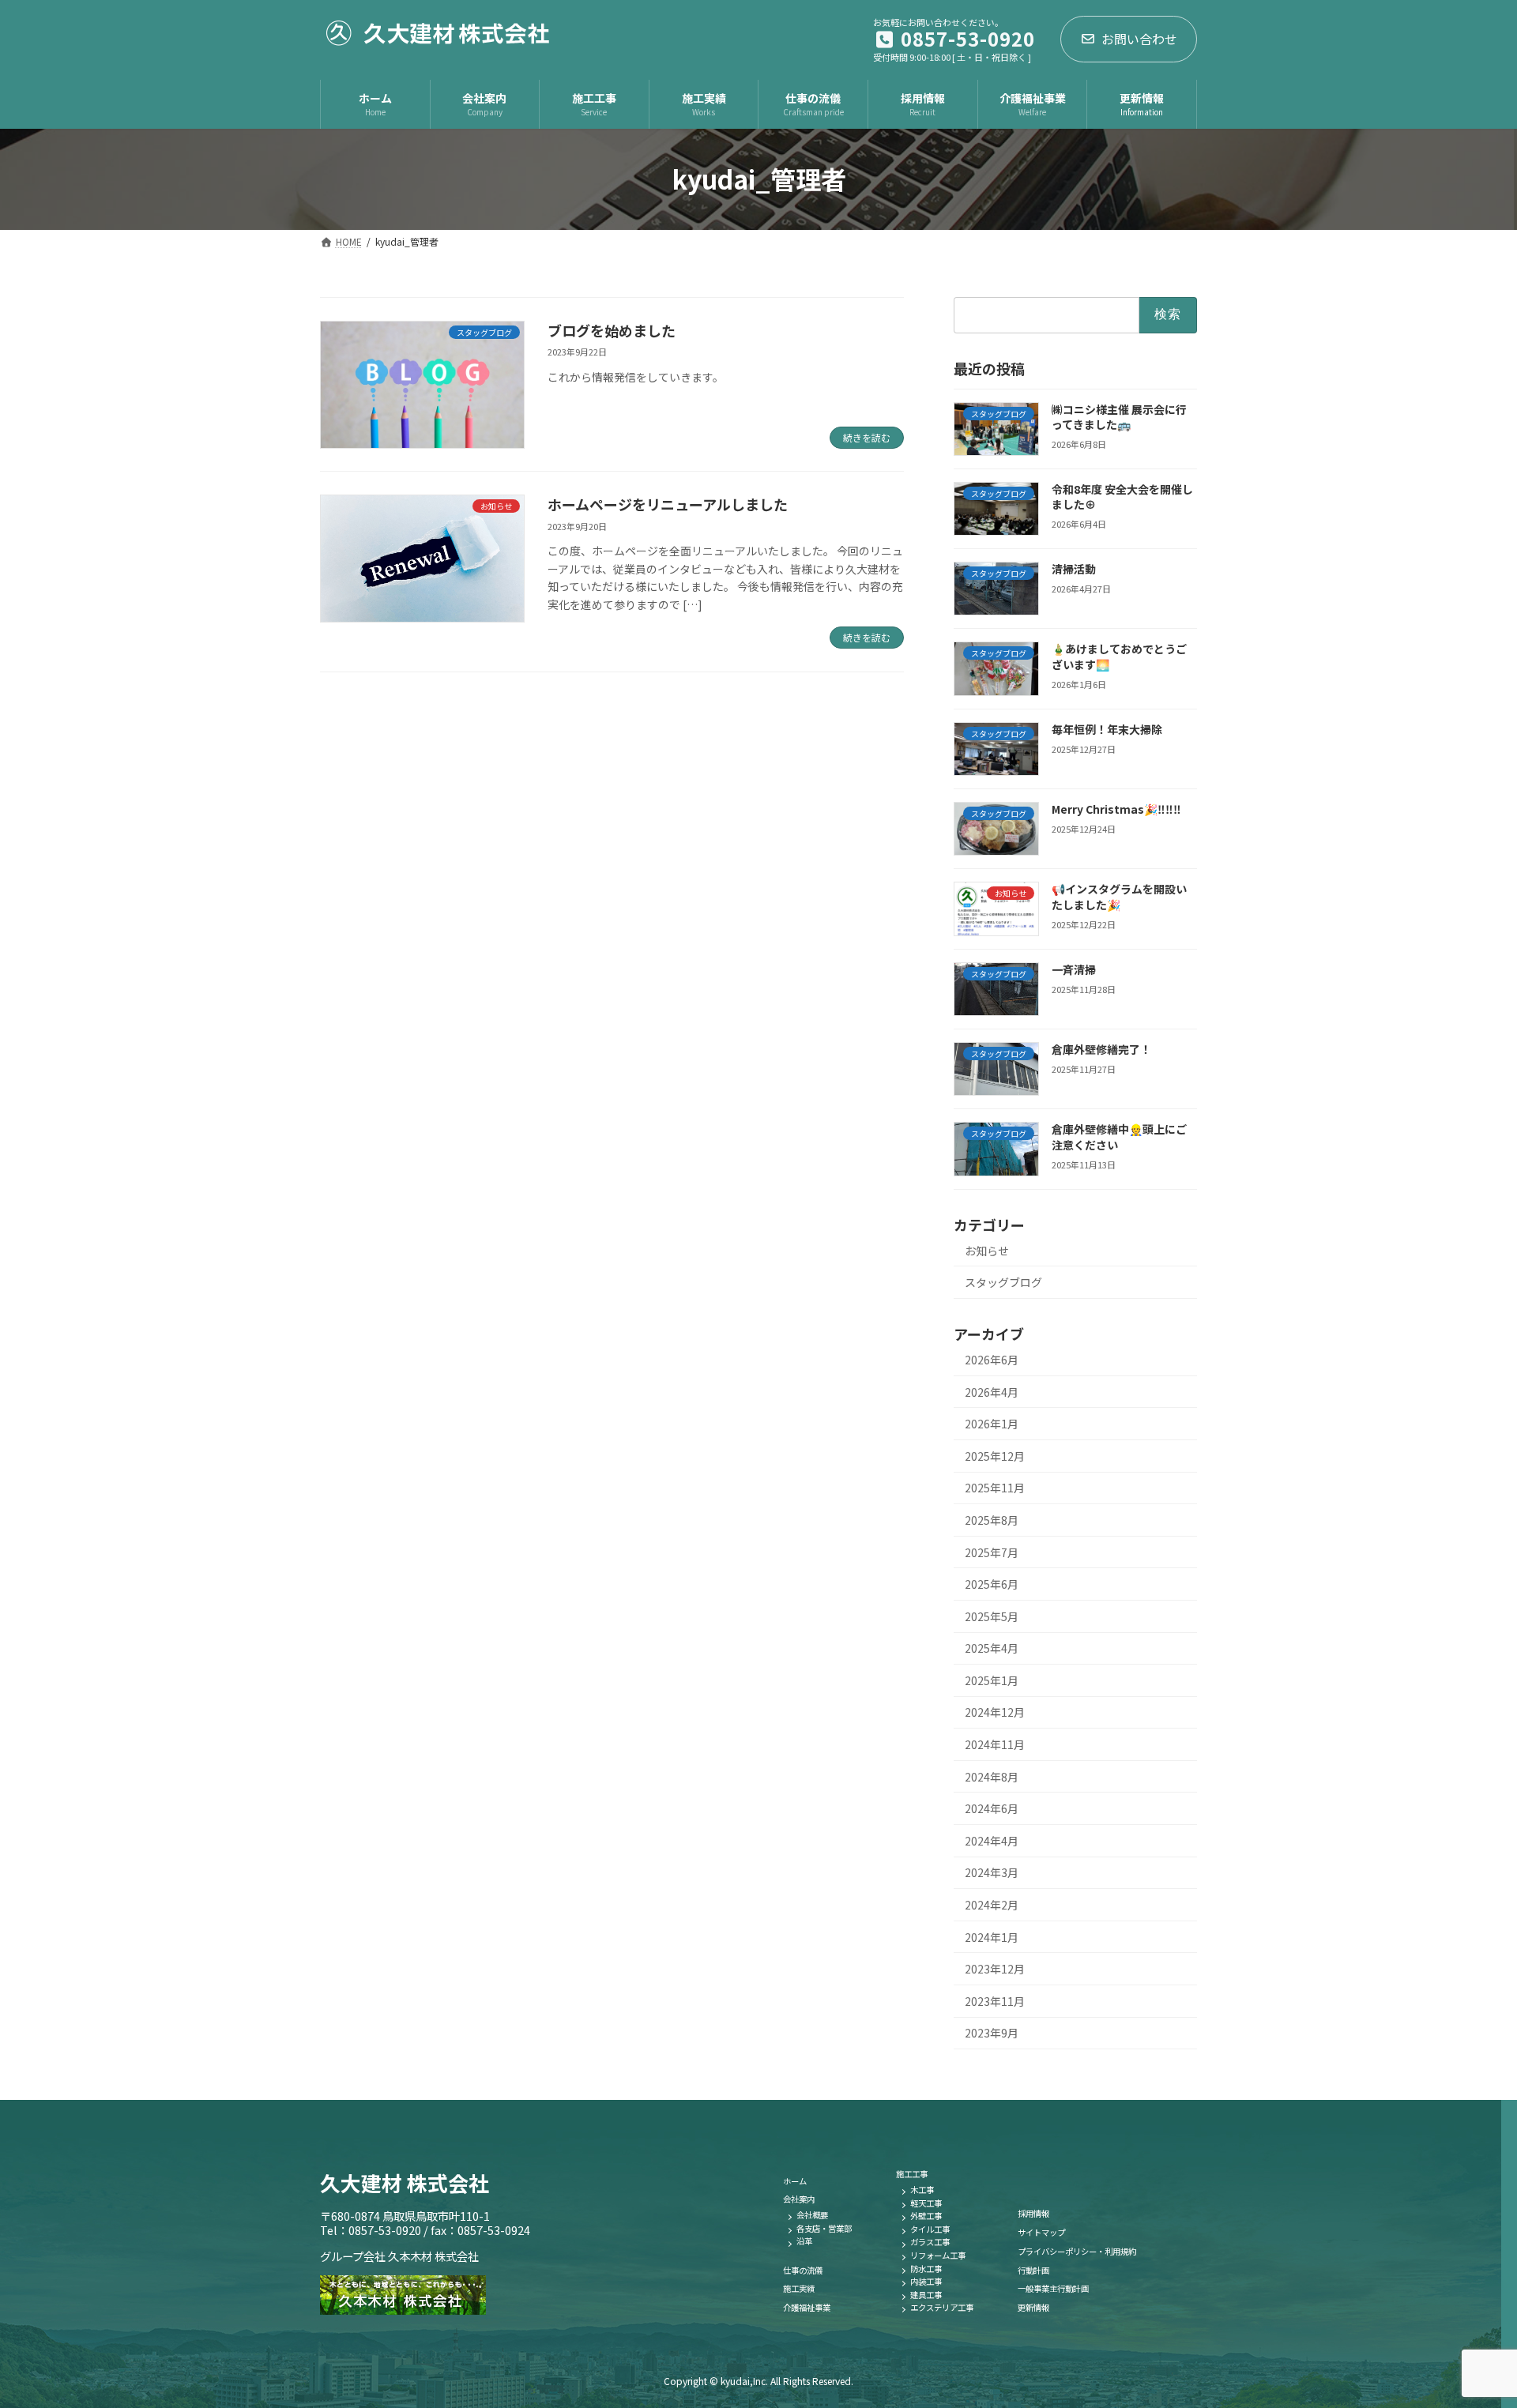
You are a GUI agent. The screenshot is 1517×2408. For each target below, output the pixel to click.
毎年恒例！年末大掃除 (1107, 729)
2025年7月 (992, 1552)
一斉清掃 (1074, 969)
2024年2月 (992, 1905)
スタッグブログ (1003, 1282)
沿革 (804, 2241)
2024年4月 (992, 1841)
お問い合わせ (1139, 39)
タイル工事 (930, 2229)
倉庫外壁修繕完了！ (1101, 1049)
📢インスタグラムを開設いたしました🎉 (1119, 897)
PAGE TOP (1470, 2321)
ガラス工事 (930, 2242)
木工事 (922, 2190)
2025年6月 (992, 1584)
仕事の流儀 (803, 2270)
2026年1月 (992, 1424)
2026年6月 (992, 1360)
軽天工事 (926, 2203)
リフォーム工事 (938, 2255)
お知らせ (987, 1250)
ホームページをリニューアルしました (668, 504)
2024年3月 (992, 1872)
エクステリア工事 (942, 2307)
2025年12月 (995, 1456)
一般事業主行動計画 (1053, 2288)
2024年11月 (995, 1744)
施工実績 (799, 2288)
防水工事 (926, 2269)
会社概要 (812, 2215)
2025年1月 (992, 1680)
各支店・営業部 (824, 2228)
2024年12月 (995, 1712)
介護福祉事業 (807, 2307)
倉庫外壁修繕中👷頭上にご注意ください (1119, 1137)
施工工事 (912, 2174)
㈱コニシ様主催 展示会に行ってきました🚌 (1119, 416)
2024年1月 (992, 1936)
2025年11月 (995, 1488)
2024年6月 (992, 1808)
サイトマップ (1041, 2232)
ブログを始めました (612, 330)
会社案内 (799, 2199)
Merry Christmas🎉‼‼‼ (1116, 809)
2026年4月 (992, 1391)
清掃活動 (1074, 569)
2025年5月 (992, 1616)
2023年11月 (995, 2001)
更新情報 (1033, 2307)
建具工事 (926, 2295)
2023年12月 (995, 1969)
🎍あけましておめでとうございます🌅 (1119, 657)
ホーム (795, 2181)
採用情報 (1033, 2213)
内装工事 (926, 2281)
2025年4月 (992, 1648)
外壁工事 (926, 2216)
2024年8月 (992, 1776)
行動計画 (1033, 2270)
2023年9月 (992, 2033)
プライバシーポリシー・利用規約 (1077, 2251)
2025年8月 (992, 1520)
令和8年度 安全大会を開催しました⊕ (1122, 497)
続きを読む (867, 437)
